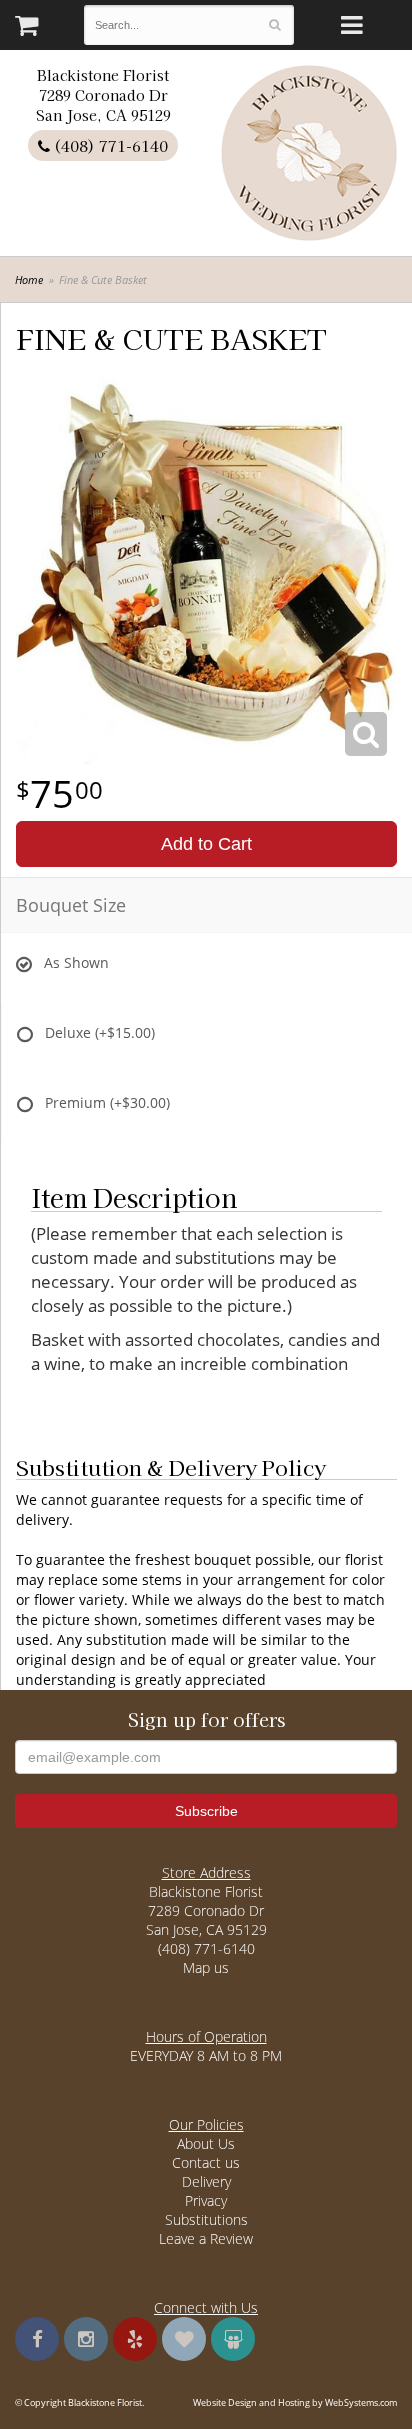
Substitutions (206, 2219)
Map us (206, 1967)
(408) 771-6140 (109, 145)
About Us (206, 2143)
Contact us (206, 2162)
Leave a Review (206, 2238)
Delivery (206, 2181)
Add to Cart (206, 844)
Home (29, 279)
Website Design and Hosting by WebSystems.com (295, 2402)
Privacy (206, 2200)
